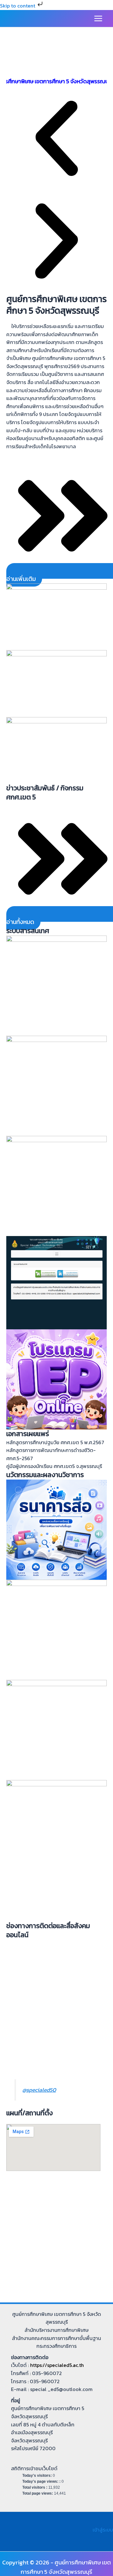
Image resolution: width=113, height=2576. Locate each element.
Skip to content (18, 6)
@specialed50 (39, 2090)
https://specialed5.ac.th (57, 2365)
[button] (56, 140)
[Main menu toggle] (98, 18)
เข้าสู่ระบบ (103, 2530)
